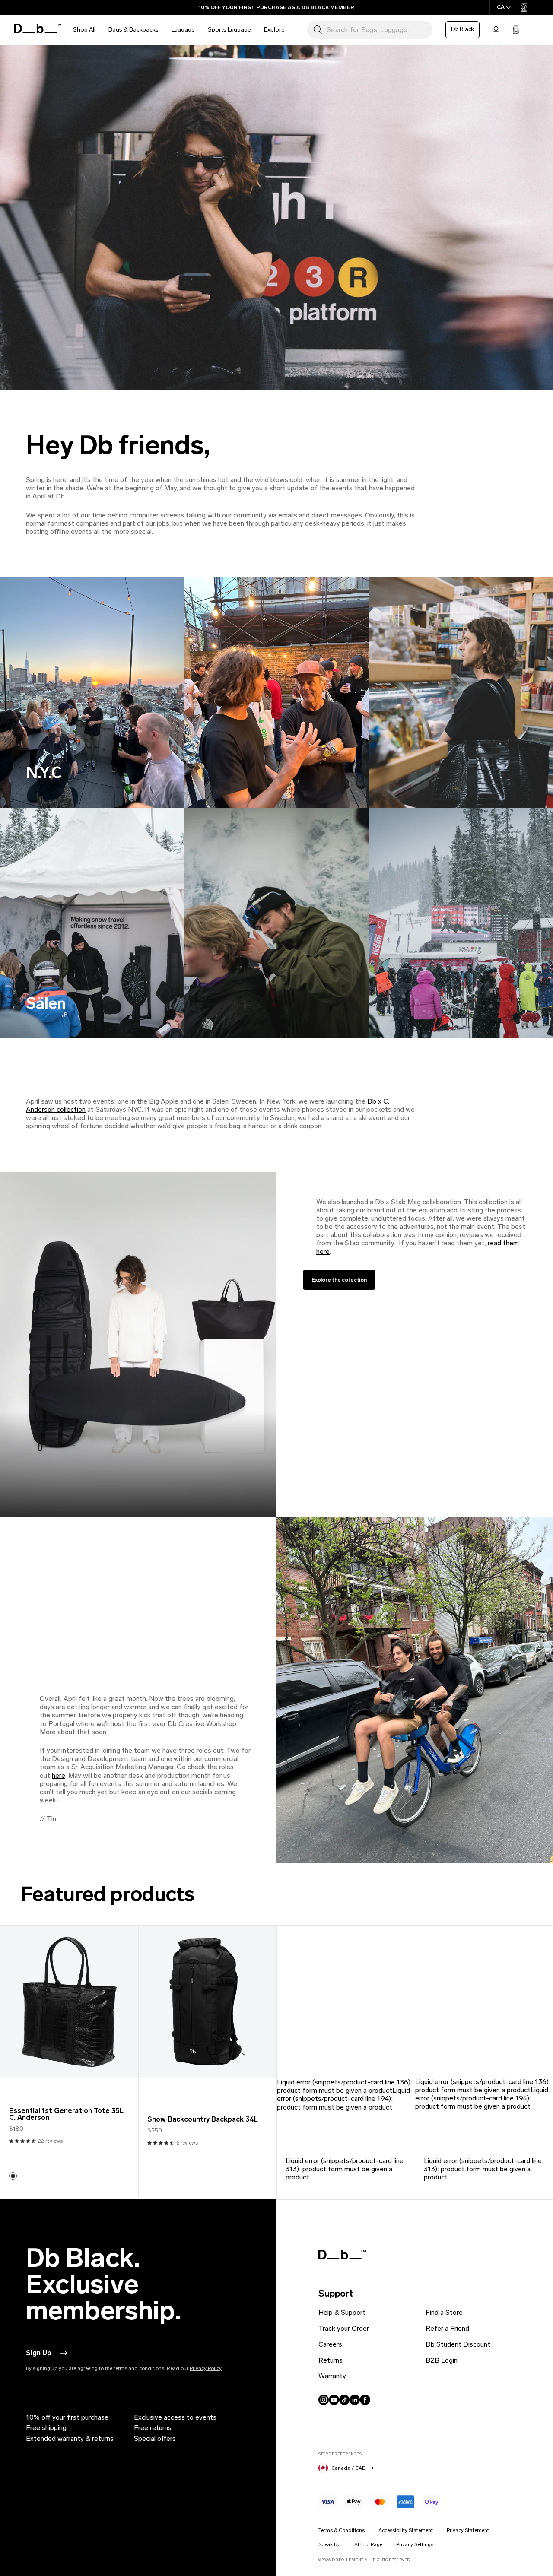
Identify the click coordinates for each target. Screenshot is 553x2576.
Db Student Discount (458, 2344)
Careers (330, 2344)
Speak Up (329, 2544)
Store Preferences (340, 2454)
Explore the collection (339, 1280)
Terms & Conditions (342, 2530)
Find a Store (444, 2312)
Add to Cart (69, 2065)
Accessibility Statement (406, 2530)
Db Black (462, 29)
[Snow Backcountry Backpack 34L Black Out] (207, 2002)
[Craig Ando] (13, 2176)
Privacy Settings (415, 2544)
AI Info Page (368, 2544)
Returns (331, 2360)
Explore (274, 30)
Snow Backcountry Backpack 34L (203, 2119)
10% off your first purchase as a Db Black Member (276, 7)
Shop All (84, 30)
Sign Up (39, 2353)
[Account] (496, 30)
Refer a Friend (447, 2328)
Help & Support (342, 2312)
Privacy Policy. (206, 2368)
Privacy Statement (468, 2530)
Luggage (183, 30)
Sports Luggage (229, 30)
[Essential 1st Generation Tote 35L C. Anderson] (69, 2002)
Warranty (332, 2376)
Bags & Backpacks (133, 30)
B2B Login (442, 2360)
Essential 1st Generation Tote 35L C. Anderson (66, 2114)
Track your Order (344, 2328)
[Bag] (516, 30)
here (59, 1775)
